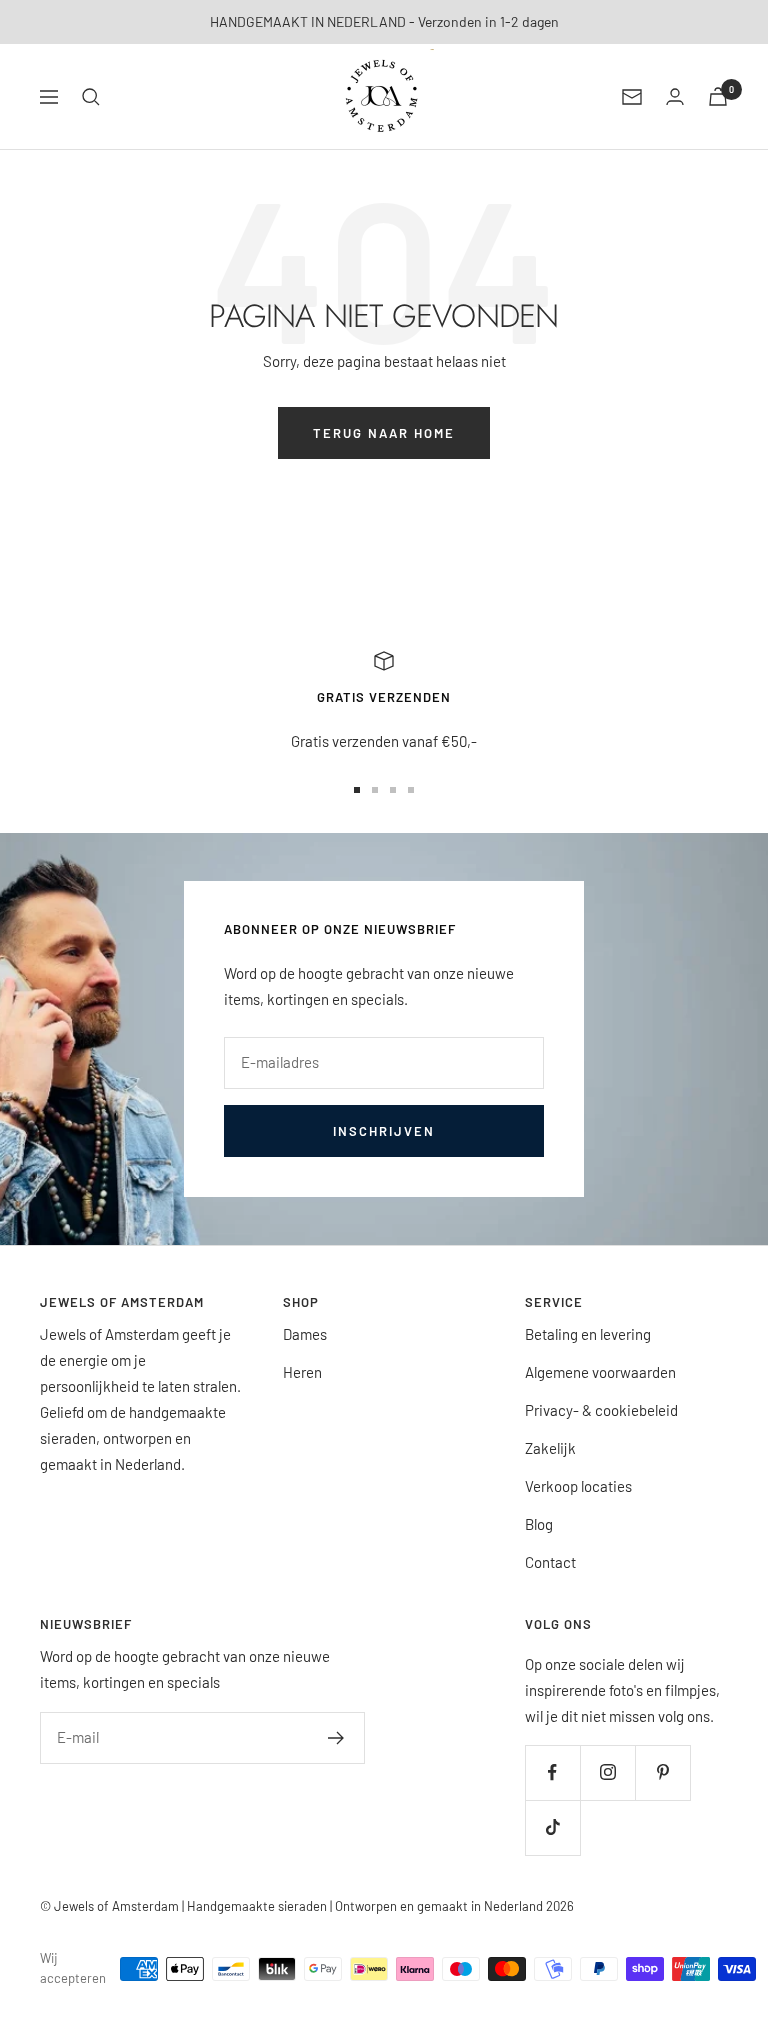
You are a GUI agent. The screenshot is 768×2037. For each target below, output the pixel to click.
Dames (305, 1334)
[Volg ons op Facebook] (552, 1772)
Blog (539, 1524)
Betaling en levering (588, 1334)
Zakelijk (550, 1448)
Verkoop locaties (578, 1486)
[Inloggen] (675, 96)
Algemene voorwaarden (600, 1372)
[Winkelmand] (718, 96)
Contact (550, 1562)
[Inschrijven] (336, 1738)
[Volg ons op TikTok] (552, 1827)
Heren (302, 1372)
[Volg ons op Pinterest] (662, 1772)
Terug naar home (384, 433)
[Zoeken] (91, 97)
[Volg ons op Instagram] (607, 1772)
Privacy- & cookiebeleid (601, 1410)
